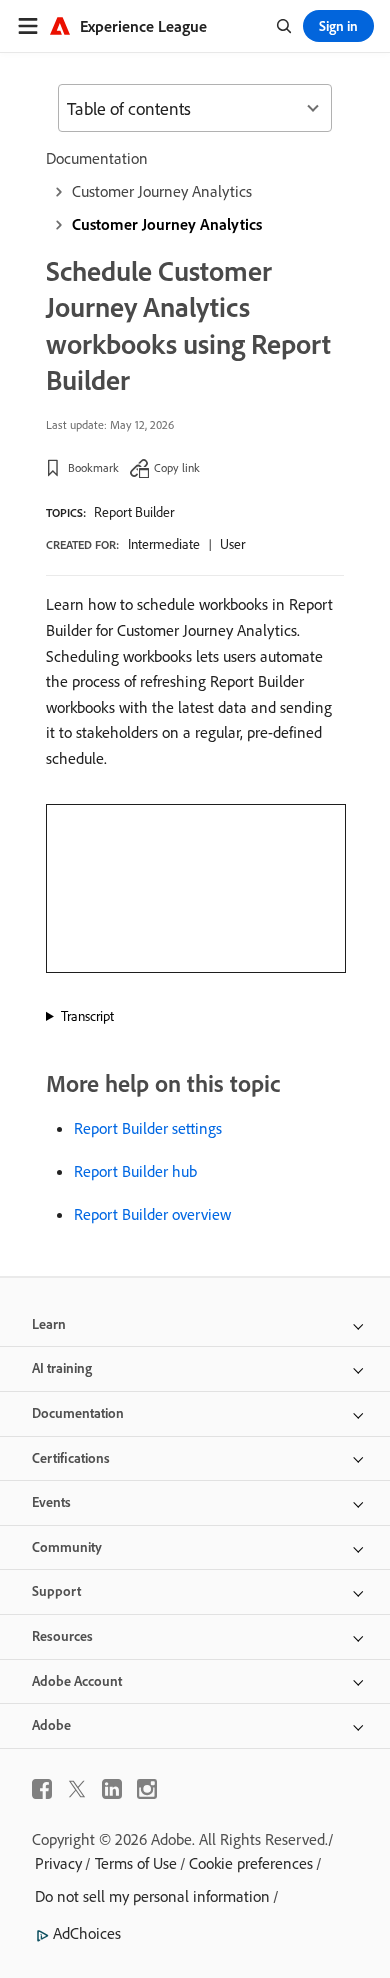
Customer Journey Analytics (162, 191)
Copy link (177, 467)
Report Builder (134, 512)
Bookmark (93, 467)
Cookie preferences (251, 1863)
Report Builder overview (152, 1214)
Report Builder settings (148, 1128)
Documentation (97, 158)
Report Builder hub (135, 1171)
